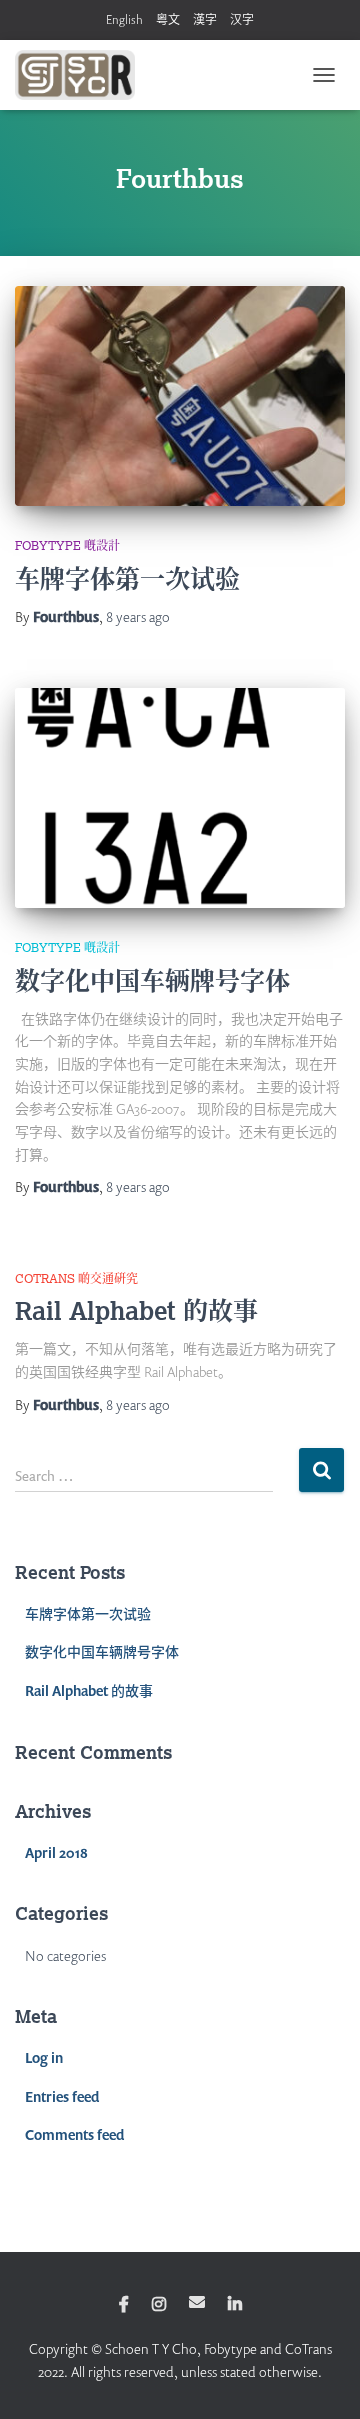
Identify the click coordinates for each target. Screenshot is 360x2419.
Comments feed (74, 2134)
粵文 (168, 19)
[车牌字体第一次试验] (180, 396)
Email (197, 2302)
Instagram (159, 2305)
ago (138, 616)
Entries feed (62, 2096)
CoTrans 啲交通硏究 (76, 1278)
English (124, 19)
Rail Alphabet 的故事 (136, 1310)
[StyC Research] (82, 75)
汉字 (242, 19)
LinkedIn (235, 2305)
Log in (44, 2057)
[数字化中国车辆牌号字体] (180, 798)
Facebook (124, 2305)
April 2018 (56, 1852)
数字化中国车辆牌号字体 (152, 980)
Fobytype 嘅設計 (67, 545)
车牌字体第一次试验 (127, 578)
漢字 (205, 19)
